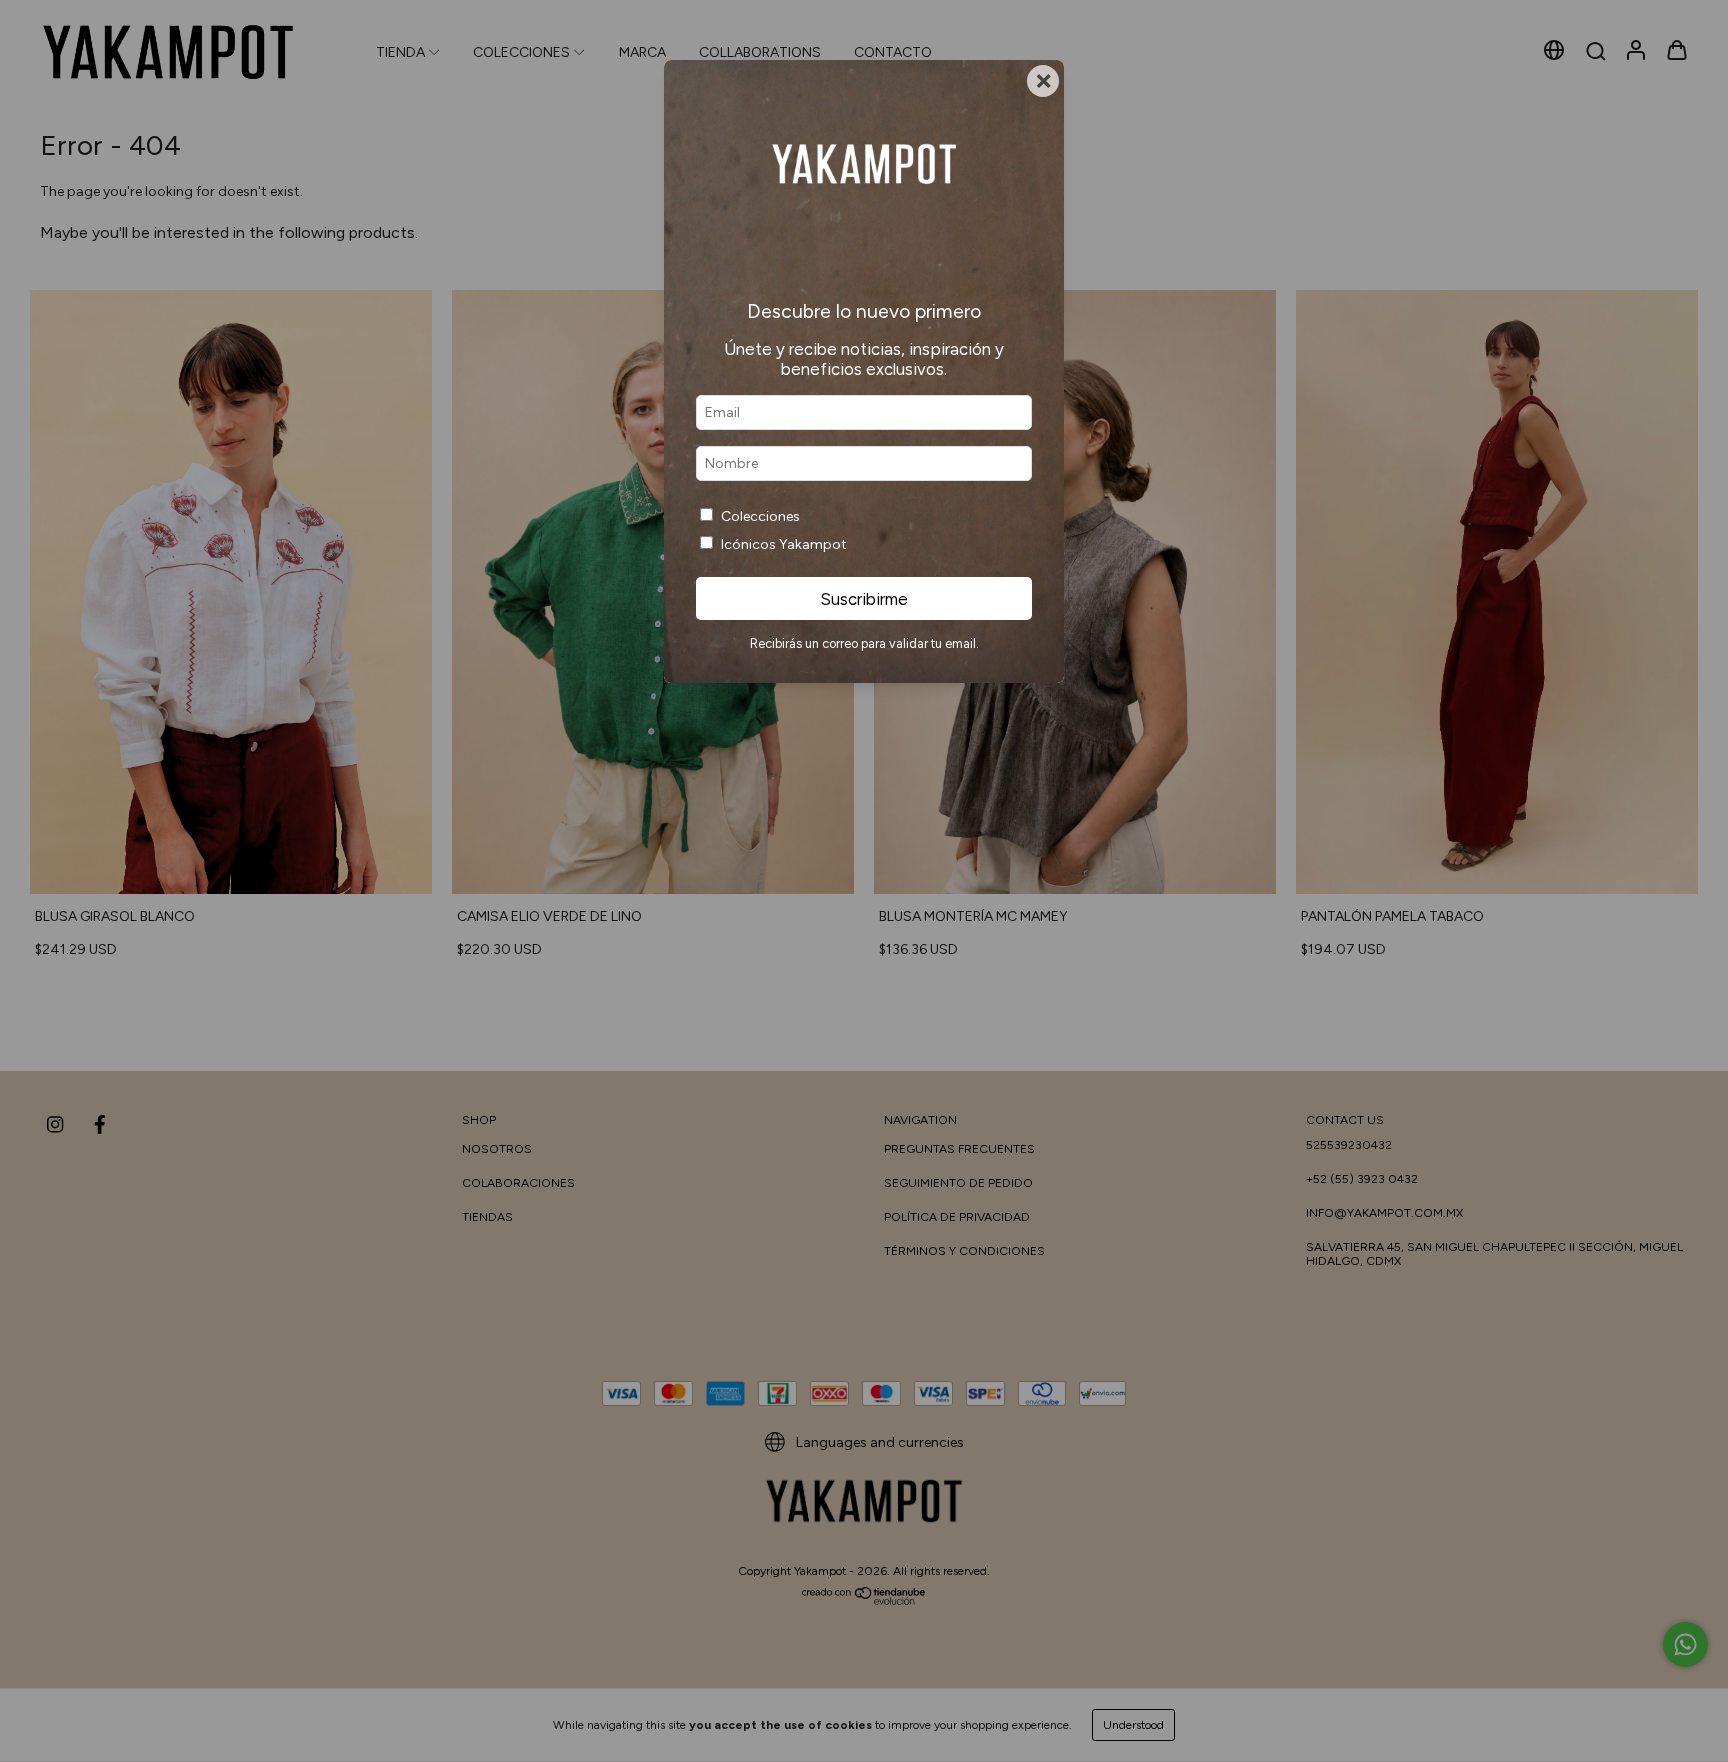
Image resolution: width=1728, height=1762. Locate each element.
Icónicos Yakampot (784, 544)
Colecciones (760, 516)
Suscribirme (864, 599)
